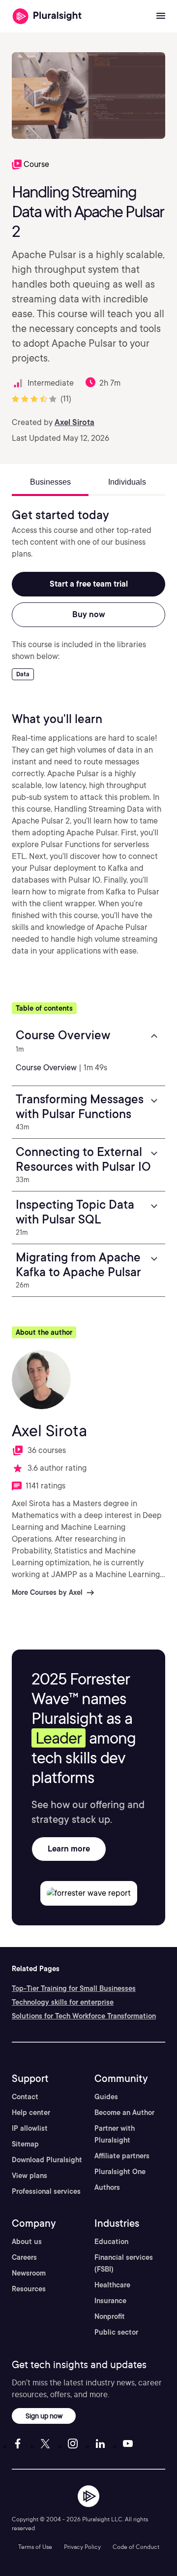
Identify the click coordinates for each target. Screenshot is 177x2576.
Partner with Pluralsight (115, 2134)
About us (27, 2242)
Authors (107, 2187)
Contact (25, 2097)
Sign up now (44, 2416)
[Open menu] (161, 16)
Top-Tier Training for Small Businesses (74, 1988)
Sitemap (25, 2144)
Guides (106, 2097)
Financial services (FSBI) (124, 2263)
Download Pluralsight (47, 2160)
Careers (24, 2257)
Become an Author (124, 2113)
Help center (31, 2113)
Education (111, 2242)
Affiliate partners (122, 2156)
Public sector (116, 2332)
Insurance (110, 2301)
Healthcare (112, 2285)
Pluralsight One (120, 2172)
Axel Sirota (74, 422)
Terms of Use (35, 2547)
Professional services (46, 2191)
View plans (29, 2176)
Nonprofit (110, 2316)
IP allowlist (30, 2128)
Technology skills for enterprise (63, 2002)
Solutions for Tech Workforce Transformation (84, 2016)
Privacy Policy (82, 2547)
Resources (29, 2289)
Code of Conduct (136, 2547)
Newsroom (29, 2273)
